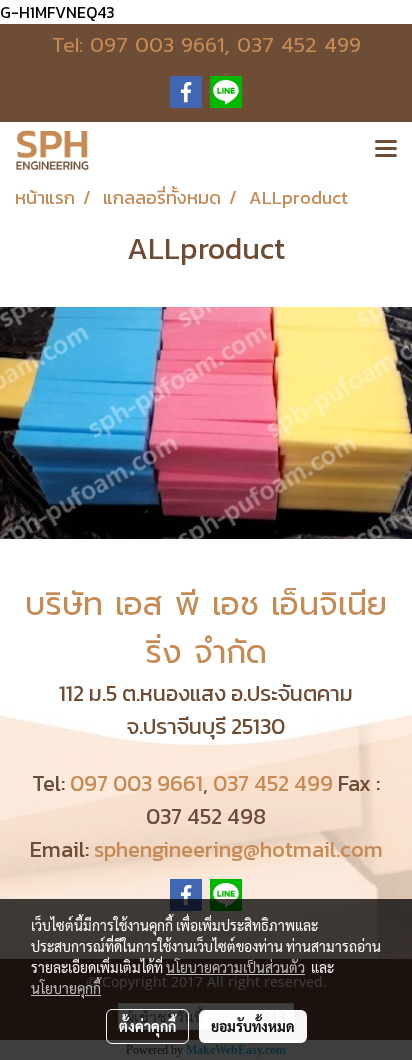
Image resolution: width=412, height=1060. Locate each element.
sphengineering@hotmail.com (238, 849)
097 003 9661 (157, 45)
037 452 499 (299, 45)
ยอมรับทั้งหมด (253, 1026)
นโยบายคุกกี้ (66, 988)
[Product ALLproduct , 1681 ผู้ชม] (206, 423)
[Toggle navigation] (386, 150)
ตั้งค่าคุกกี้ (147, 1026)
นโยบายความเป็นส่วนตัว (235, 967)
